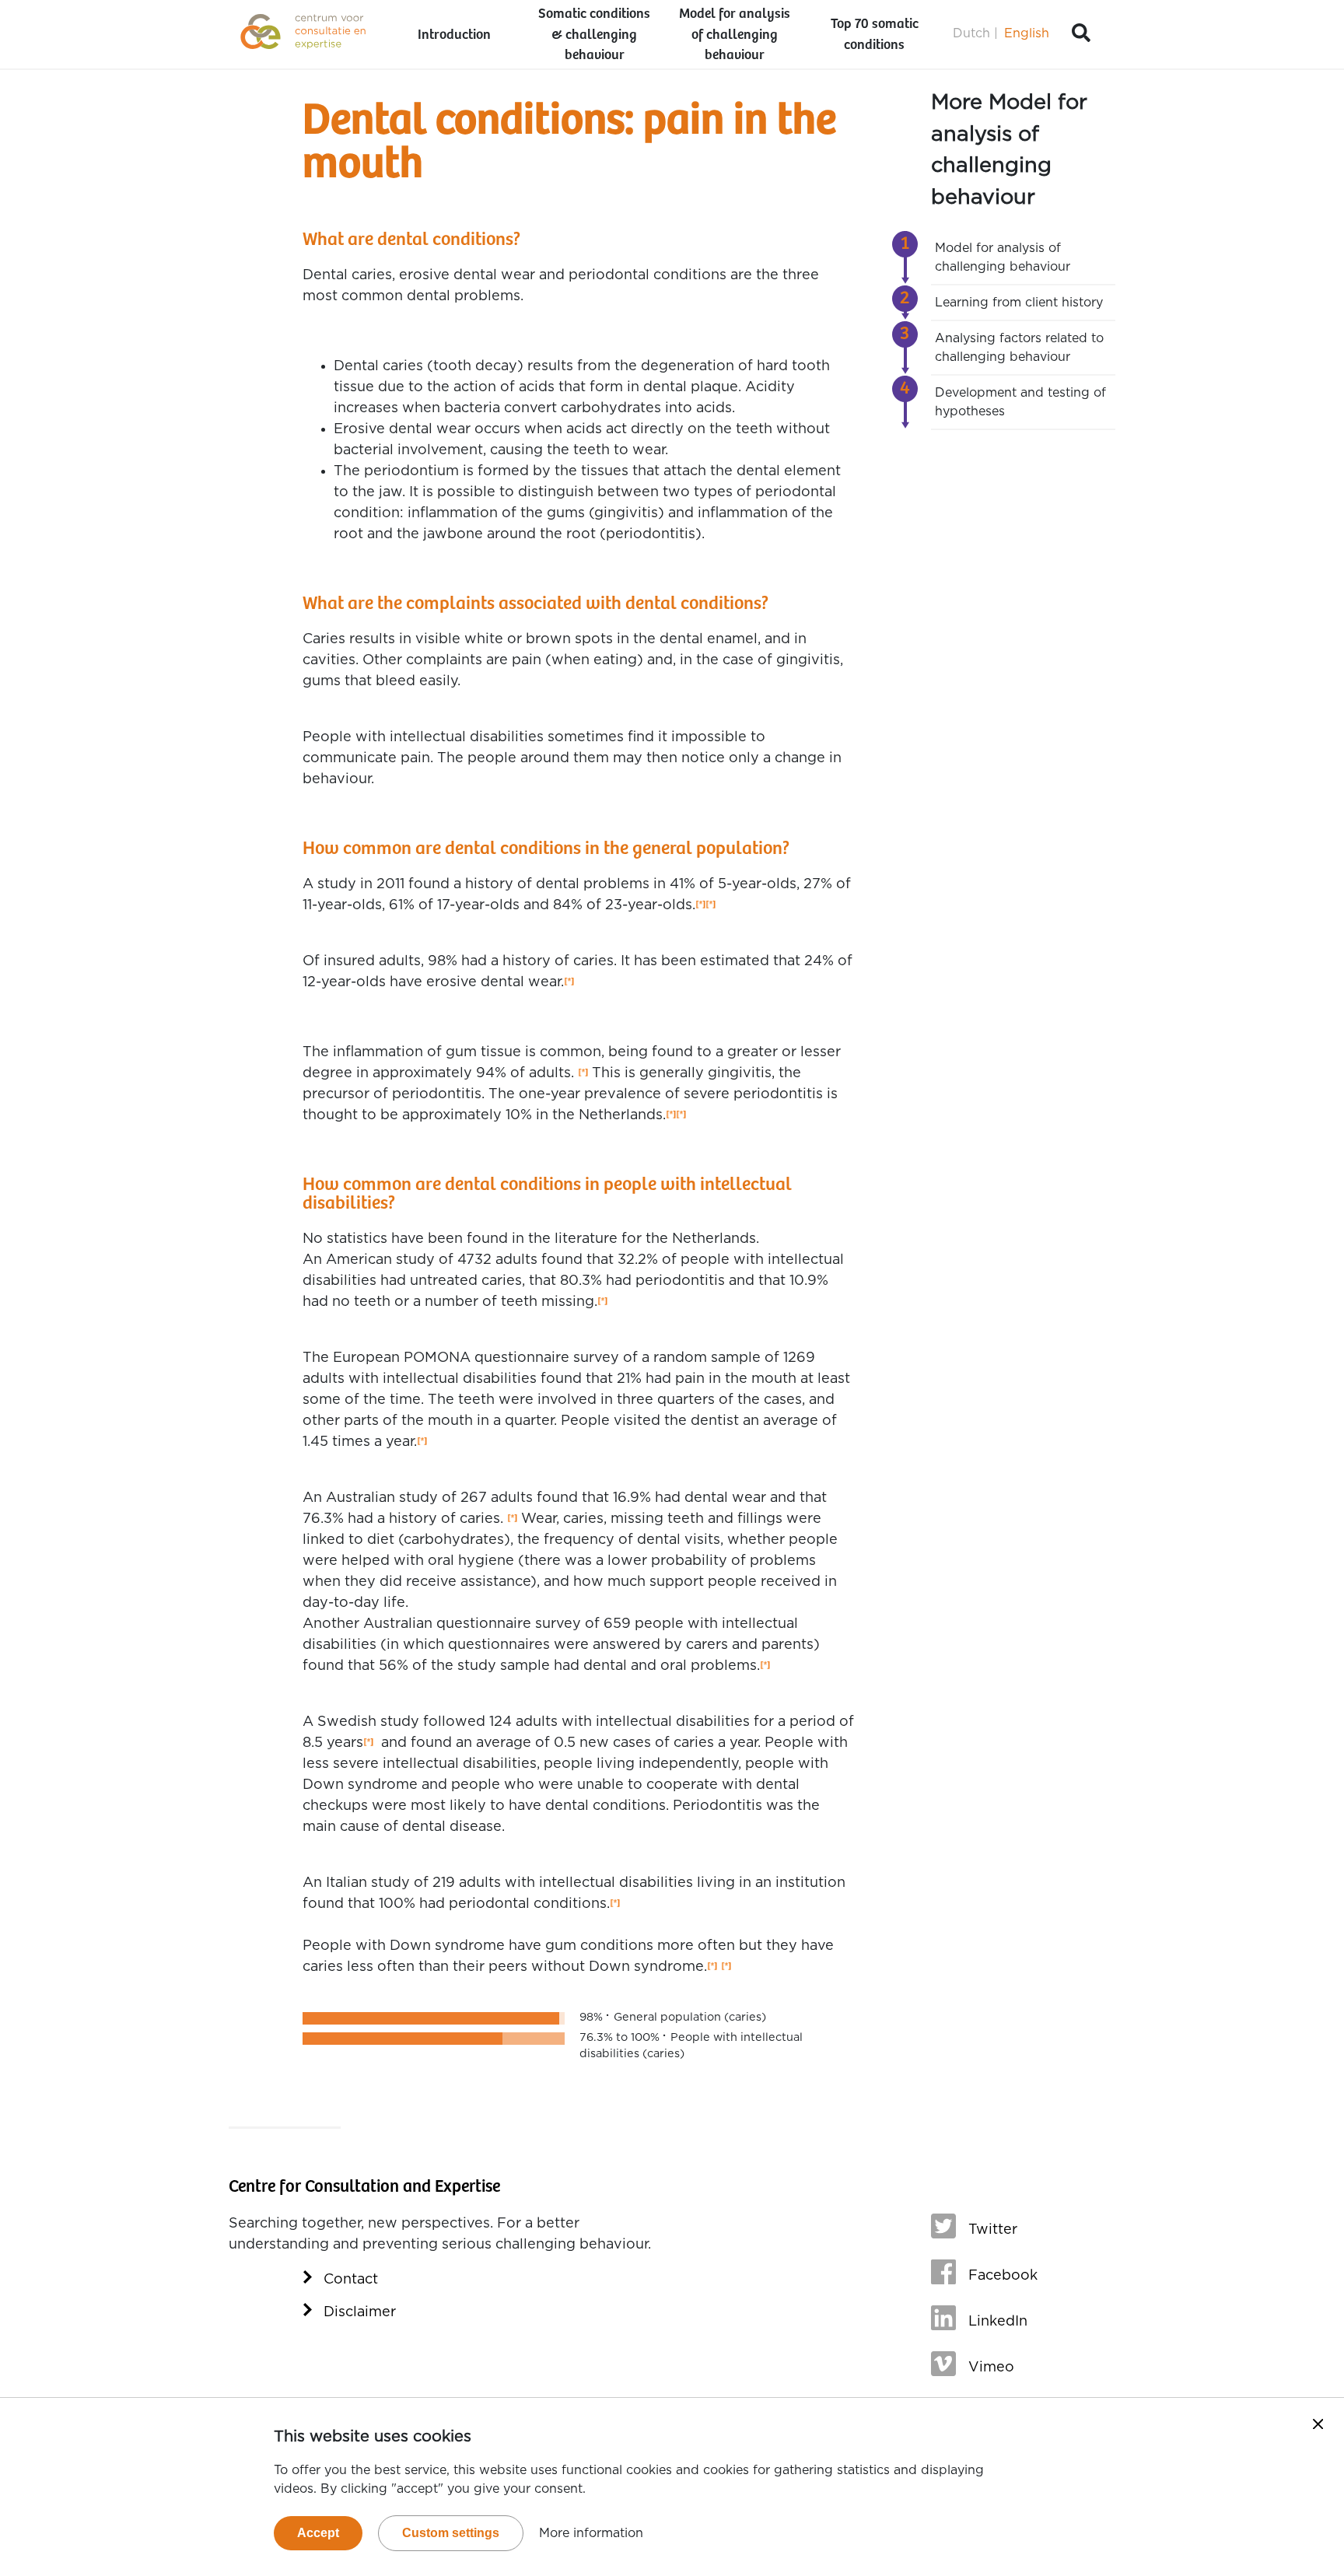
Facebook (1003, 2276)
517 (726, 1967)
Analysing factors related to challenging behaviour (1019, 348)
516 (712, 1967)
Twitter (993, 2230)
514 (671, 1116)
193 (569, 983)
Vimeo (991, 2368)
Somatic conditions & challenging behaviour (594, 35)
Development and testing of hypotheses (1020, 402)
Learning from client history (1019, 303)
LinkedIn (998, 2322)
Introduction (454, 35)
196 (765, 1666)
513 (583, 1074)
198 (615, 1904)
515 (602, 1302)
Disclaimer (360, 2312)
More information (591, 2533)
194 (422, 1442)
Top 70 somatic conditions (875, 35)
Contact (351, 2280)
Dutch (971, 33)
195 (512, 1519)
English (1027, 33)
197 (368, 1743)
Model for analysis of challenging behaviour (735, 35)
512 (700, 906)
